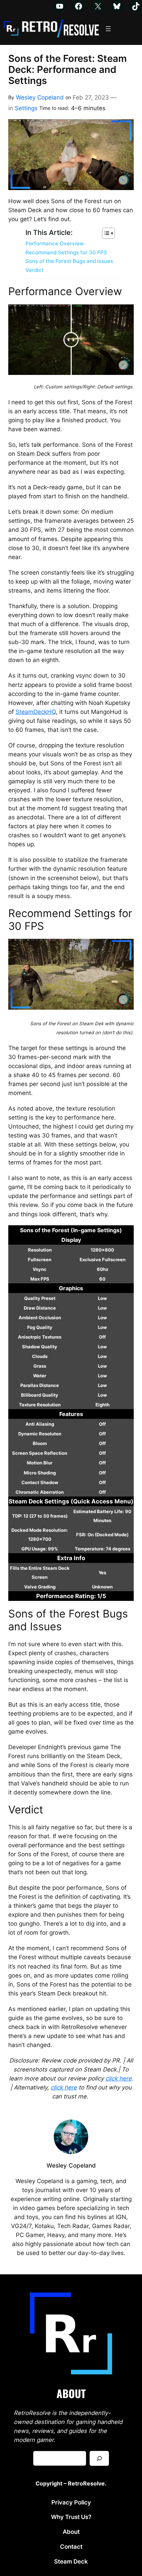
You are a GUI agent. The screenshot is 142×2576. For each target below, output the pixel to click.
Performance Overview (55, 243)
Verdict (35, 270)
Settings (26, 108)
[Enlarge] (114, 2291)
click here (119, 2078)
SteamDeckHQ (36, 712)
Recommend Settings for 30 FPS (66, 252)
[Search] (99, 2458)
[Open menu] (108, 29)
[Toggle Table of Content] (105, 233)
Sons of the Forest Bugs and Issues (69, 261)
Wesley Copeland (40, 97)
